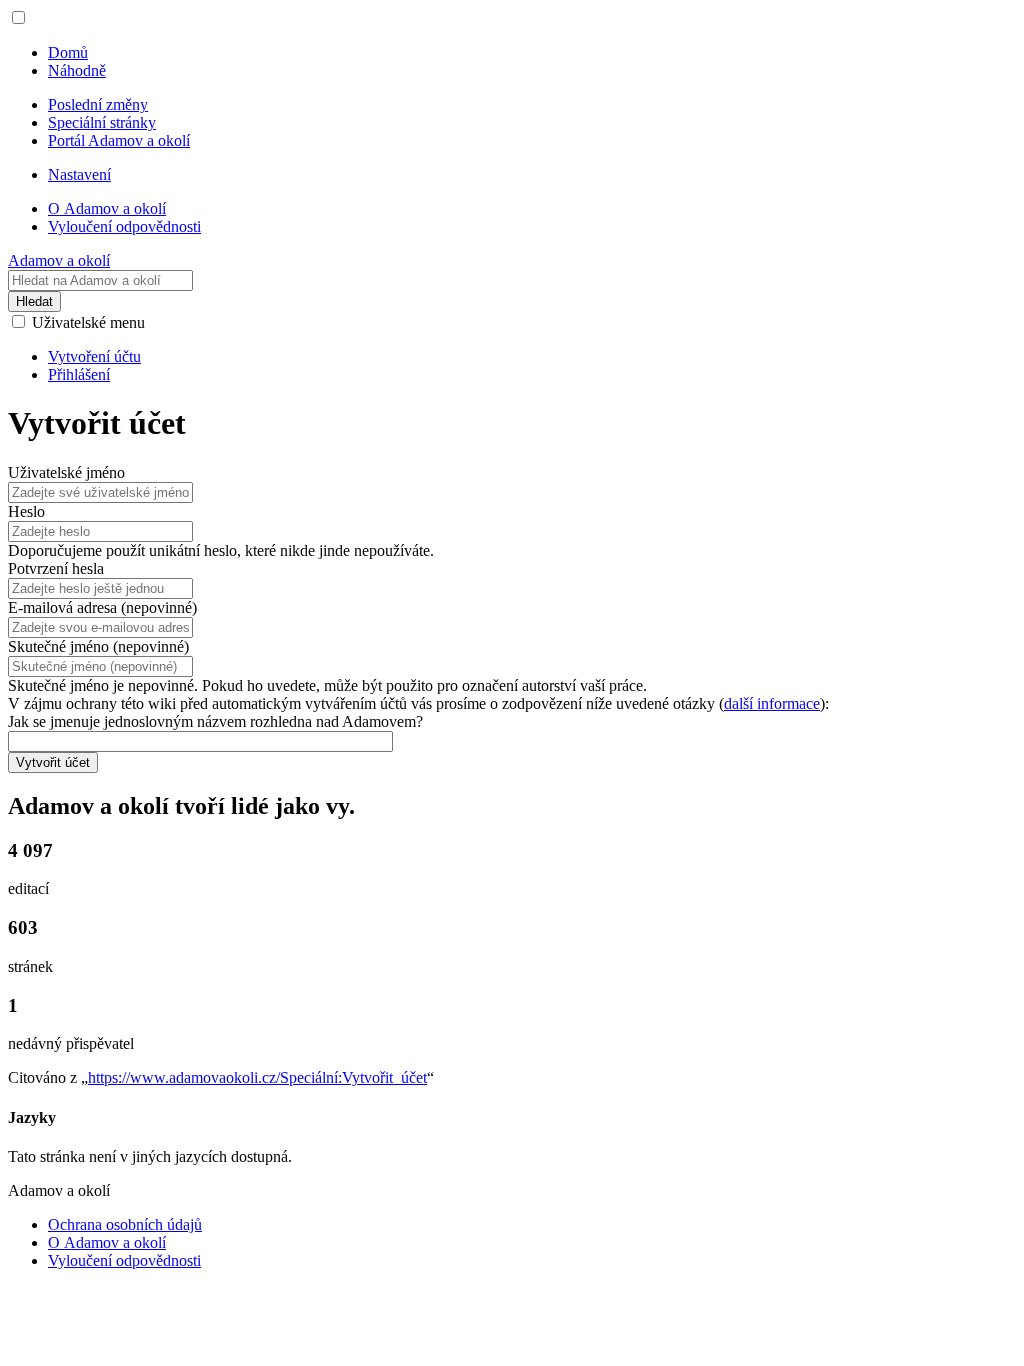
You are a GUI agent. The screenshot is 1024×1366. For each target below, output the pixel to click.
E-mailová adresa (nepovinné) (102, 607)
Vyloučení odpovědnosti (124, 1260)
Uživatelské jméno (66, 472)
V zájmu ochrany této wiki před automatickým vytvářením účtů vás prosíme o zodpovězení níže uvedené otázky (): (418, 703)
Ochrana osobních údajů (125, 1224)
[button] (18, 17)
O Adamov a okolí (107, 1242)
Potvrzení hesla (56, 568)
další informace (772, 703)
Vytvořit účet (53, 762)
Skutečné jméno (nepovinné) (98, 646)
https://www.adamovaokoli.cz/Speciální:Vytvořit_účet (257, 1077)
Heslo (26, 511)
